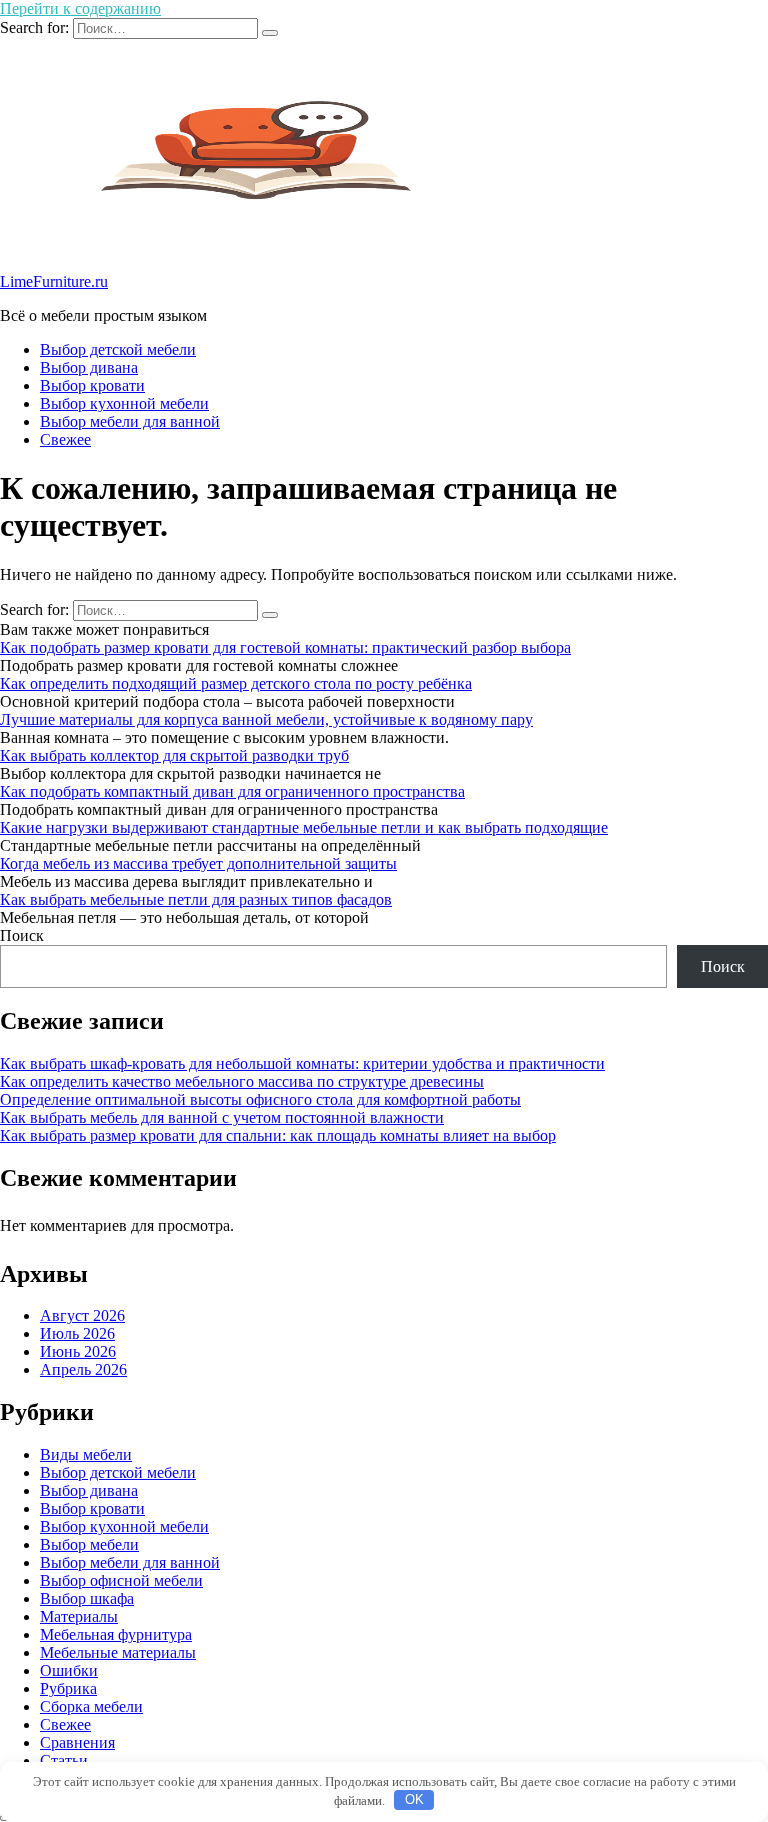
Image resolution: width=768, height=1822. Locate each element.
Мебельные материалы (118, 1652)
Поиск (22, 935)
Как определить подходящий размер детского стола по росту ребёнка (236, 683)
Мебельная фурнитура (116, 1634)
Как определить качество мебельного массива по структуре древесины (242, 1081)
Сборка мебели (91, 1706)
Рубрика (68, 1688)
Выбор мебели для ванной (130, 421)
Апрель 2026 (83, 1369)
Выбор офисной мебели (121, 1580)
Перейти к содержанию (80, 8)
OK (414, 1799)
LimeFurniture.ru (54, 281)
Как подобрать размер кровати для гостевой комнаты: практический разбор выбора (285, 647)
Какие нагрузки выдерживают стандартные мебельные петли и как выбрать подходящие (304, 827)
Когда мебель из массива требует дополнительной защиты (198, 863)
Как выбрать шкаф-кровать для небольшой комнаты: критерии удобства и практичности (302, 1063)
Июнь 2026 (78, 1351)
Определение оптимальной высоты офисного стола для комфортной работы (260, 1099)
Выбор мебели (89, 1544)
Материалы (79, 1616)
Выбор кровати (92, 385)
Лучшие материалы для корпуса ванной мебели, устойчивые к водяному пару (266, 719)
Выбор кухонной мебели (124, 403)
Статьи (64, 1760)
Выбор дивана (89, 367)
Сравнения (77, 1742)
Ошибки (69, 1670)
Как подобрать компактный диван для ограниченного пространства (232, 791)
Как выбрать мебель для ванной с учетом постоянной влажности (222, 1117)
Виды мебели (86, 1454)
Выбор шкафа (87, 1598)
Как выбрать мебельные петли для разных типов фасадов (196, 899)
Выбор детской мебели (118, 349)
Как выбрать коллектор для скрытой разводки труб (174, 755)
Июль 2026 (77, 1333)
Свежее (65, 439)
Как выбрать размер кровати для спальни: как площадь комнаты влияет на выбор (278, 1135)
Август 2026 (82, 1315)
